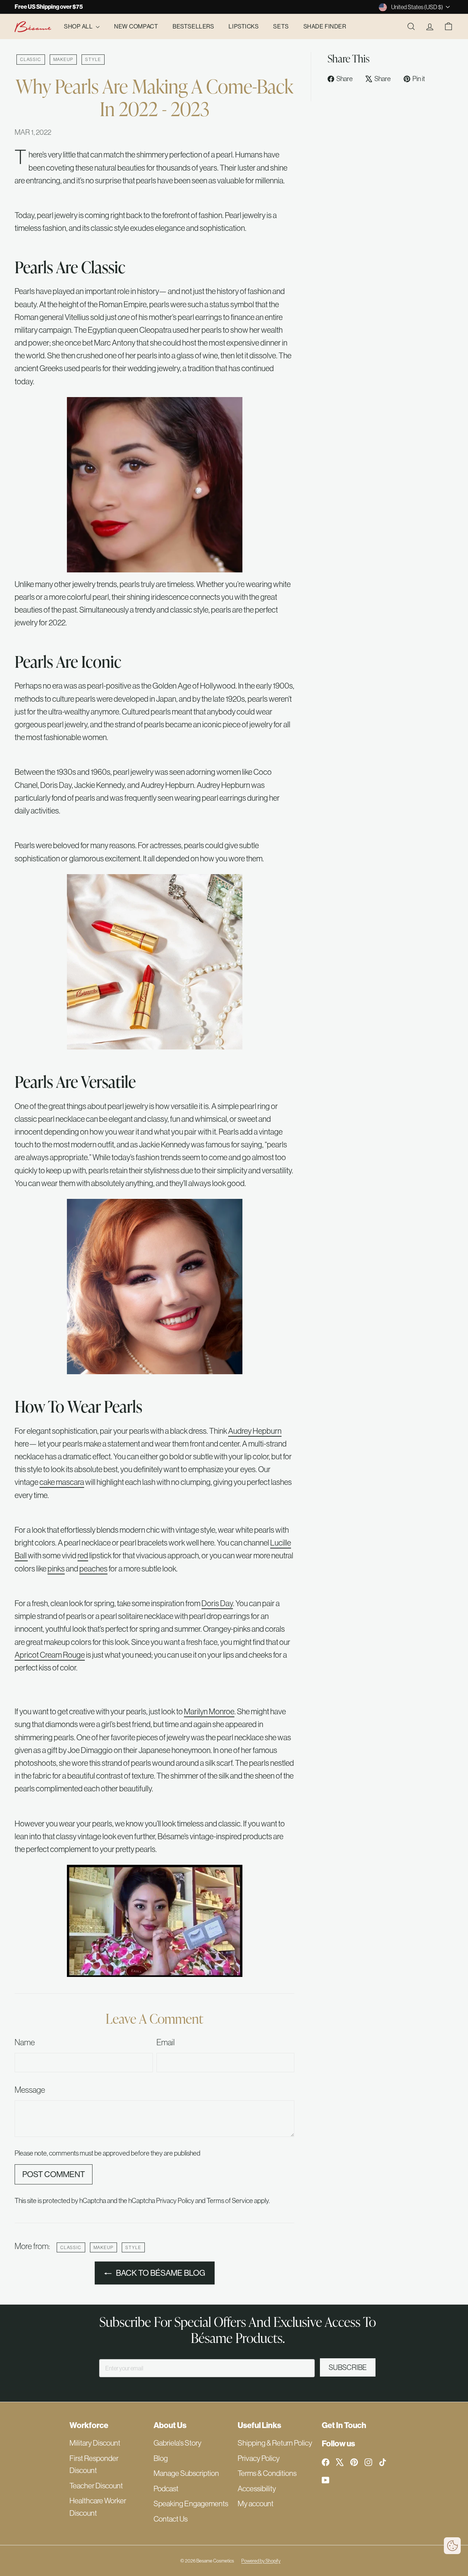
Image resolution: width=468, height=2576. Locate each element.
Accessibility (257, 2489)
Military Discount (95, 2443)
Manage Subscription (186, 2473)
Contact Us (171, 2519)
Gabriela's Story (178, 2443)
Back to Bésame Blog (161, 2273)
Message (30, 2090)
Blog (161, 2458)
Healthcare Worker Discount (98, 2507)
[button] (452, 2546)
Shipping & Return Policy (275, 2443)
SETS (281, 26)
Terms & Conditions (267, 2473)
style (93, 59)
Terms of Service (230, 2200)
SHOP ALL (79, 26)
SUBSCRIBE (348, 2367)
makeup (63, 59)
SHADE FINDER (325, 26)
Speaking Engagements (191, 2503)
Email (166, 2042)
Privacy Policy (175, 2200)
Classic (31, 59)
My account (256, 2503)
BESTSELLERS (193, 26)
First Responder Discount (94, 2464)
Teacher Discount (96, 2486)
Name (25, 2042)
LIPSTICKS (244, 26)
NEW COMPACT (136, 26)
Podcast (166, 2489)
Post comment (54, 2174)
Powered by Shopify (261, 2561)
